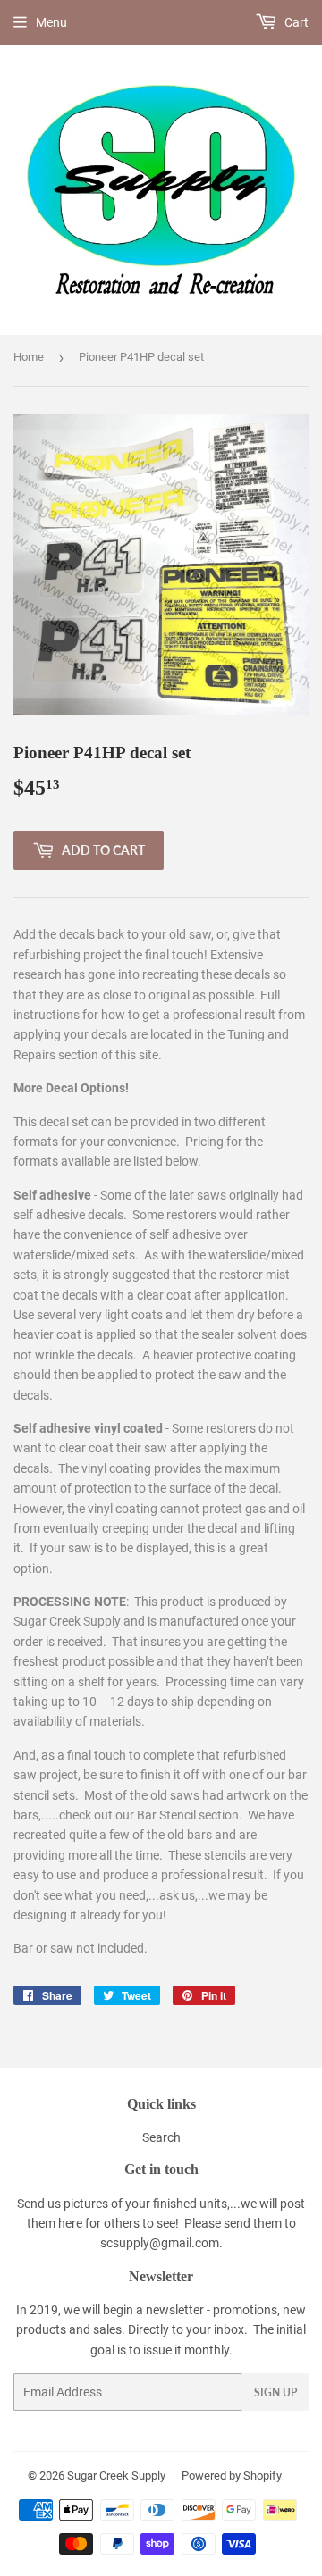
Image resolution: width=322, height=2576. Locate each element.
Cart (295, 22)
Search (161, 2137)
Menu (51, 22)
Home (29, 357)
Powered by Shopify (232, 2476)
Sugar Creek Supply (116, 2476)
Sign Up (275, 2392)
